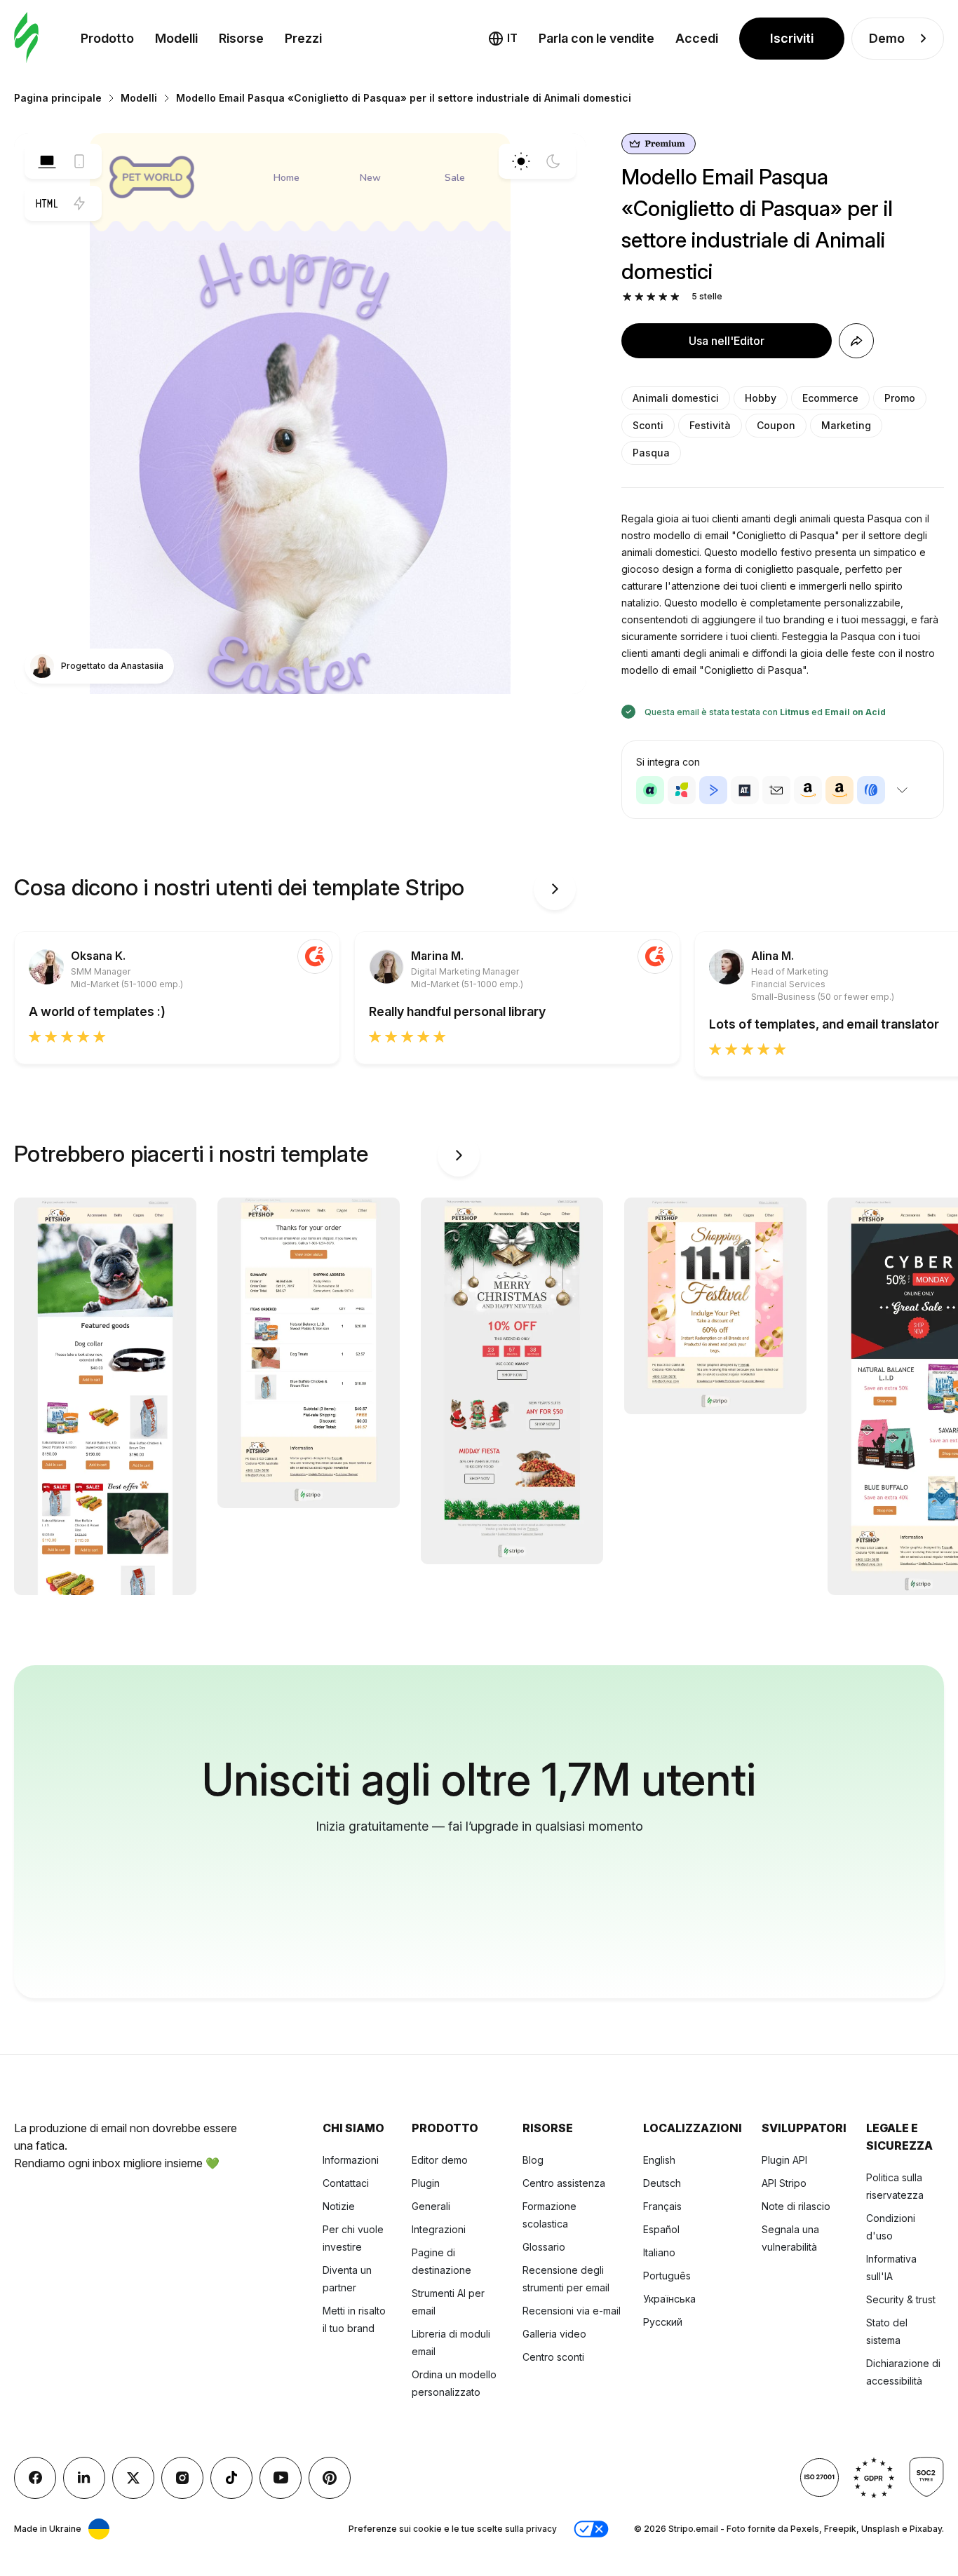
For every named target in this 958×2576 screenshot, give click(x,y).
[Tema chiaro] (521, 161)
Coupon (776, 425)
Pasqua (651, 453)
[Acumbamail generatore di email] (776, 790)
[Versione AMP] (79, 203)
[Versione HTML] (47, 203)
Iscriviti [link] (792, 38)
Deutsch (662, 2183)
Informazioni (351, 2160)
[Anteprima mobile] (79, 161)
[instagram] (182, 2478)
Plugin (426, 2183)
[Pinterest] (330, 2478)
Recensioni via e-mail (572, 2311)
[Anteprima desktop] (47, 161)
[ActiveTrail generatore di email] (745, 790)
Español (661, 2229)
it (512, 38)
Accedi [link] (697, 38)
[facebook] (35, 2478)
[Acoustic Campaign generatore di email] (650, 790)
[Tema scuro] (553, 161)
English (659, 2160)
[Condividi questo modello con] (856, 341)
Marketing (846, 425)
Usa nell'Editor (727, 341)
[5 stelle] (675, 297)
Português (667, 2276)
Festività (710, 425)
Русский (663, 2322)
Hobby (761, 398)
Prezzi (303, 38)
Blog (533, 2160)
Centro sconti (553, 2357)
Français (662, 2206)
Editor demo (440, 2160)
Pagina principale (58, 98)
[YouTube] (281, 2478)
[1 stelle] (627, 297)
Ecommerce (830, 398)
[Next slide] (555, 889)
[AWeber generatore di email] (871, 790)
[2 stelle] (639, 297)
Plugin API (784, 2160)
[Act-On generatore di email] (682, 790)
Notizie (339, 2206)
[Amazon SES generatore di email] (839, 790)
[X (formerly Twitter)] (133, 2478)
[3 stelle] (651, 297)
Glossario (544, 2247)
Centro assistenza (564, 2183)
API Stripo (784, 2183)
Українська (669, 2299)
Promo (900, 398)
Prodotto (107, 38)
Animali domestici (676, 398)
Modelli (176, 38)
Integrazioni (439, 2229)
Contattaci (346, 2183)
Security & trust (901, 2299)
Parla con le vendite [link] (596, 38)
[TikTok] (231, 2478)
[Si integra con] (902, 790)
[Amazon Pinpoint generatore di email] (808, 790)
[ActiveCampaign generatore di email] (713, 790)
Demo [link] (887, 38)
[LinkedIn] (84, 2478)
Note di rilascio (796, 2206)
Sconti (648, 425)
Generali (431, 2206)
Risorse (241, 38)
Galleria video (554, 2334)
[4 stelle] (663, 297)
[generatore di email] (26, 38)
